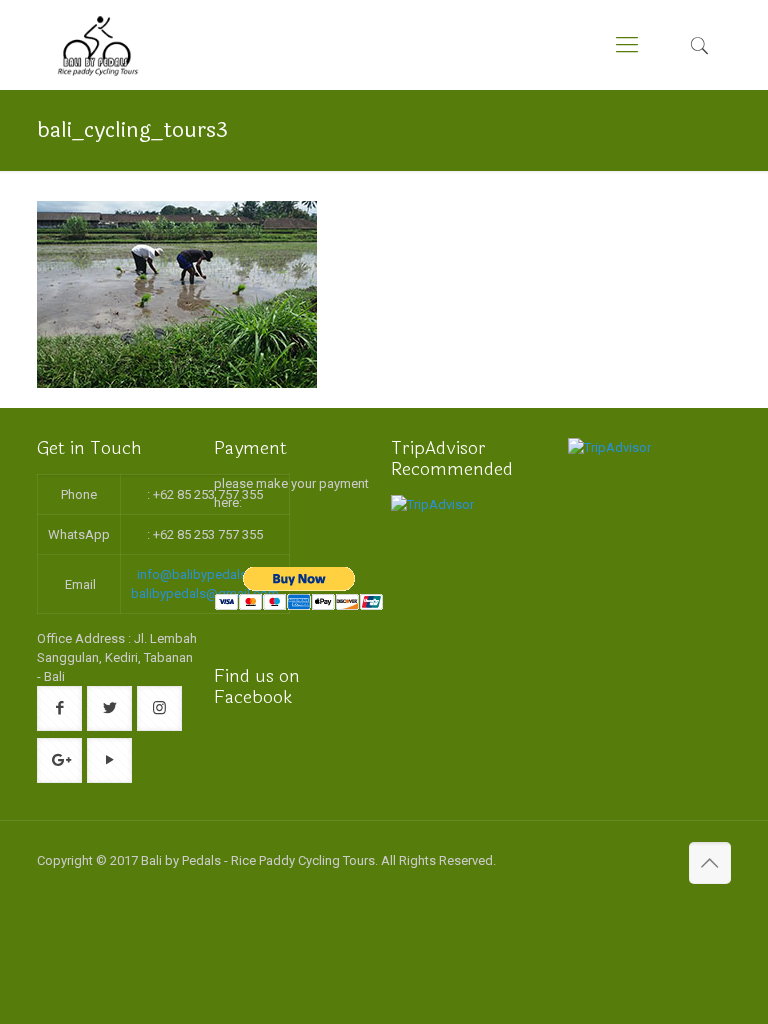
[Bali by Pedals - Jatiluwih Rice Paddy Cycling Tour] (98, 45)
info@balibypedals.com (206, 574)
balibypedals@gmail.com (205, 593)
